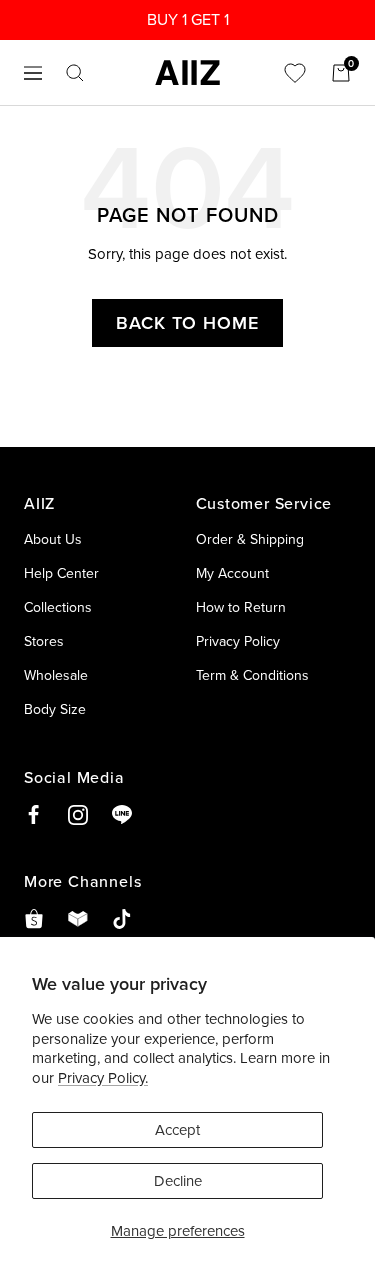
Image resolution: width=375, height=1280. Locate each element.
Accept (177, 1129)
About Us (53, 539)
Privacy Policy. (103, 1077)
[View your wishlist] (295, 73)
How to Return (241, 607)
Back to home (187, 322)
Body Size (55, 709)
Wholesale (56, 675)
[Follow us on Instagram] (78, 815)
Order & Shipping (250, 539)
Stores (44, 641)
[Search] (75, 73)
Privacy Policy (238, 641)
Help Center (61, 573)
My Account (232, 573)
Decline (178, 1180)
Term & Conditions (252, 675)
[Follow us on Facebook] (34, 815)
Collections (58, 607)
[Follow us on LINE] (122, 815)
